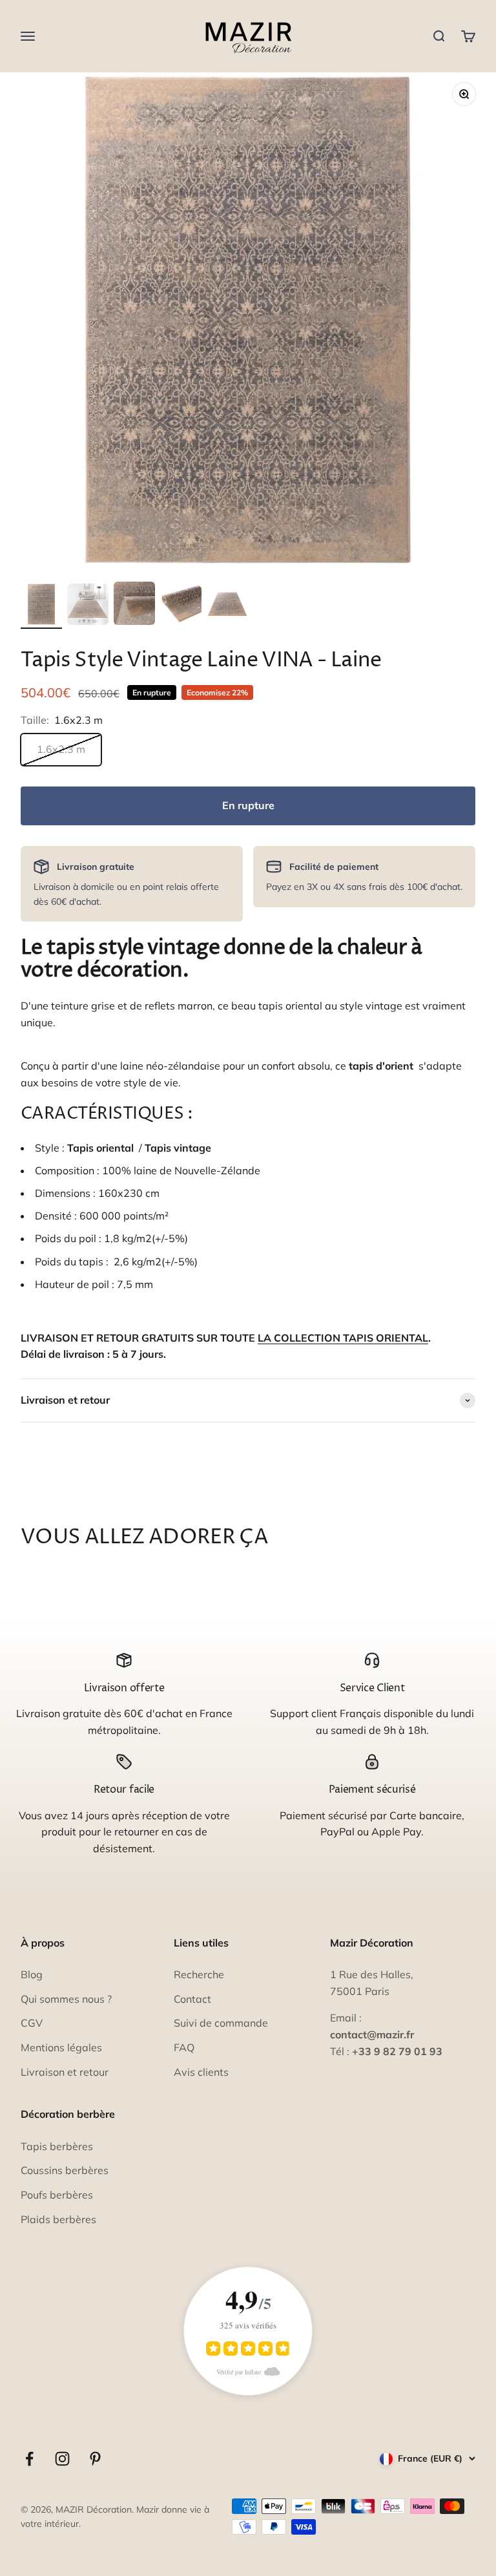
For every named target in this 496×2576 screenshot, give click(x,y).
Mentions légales (61, 2047)
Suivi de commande (221, 2023)
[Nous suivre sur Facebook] (29, 2459)
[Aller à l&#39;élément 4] (181, 607)
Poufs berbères (57, 2195)
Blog (32, 1974)
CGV (32, 2023)
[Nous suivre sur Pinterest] (95, 2459)
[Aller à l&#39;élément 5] (227, 606)
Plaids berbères (58, 2219)
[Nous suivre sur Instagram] (62, 2459)
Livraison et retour (65, 2072)
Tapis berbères (57, 2146)
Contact (192, 1999)
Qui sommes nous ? (66, 1999)
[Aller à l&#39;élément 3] (134, 605)
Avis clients (201, 2072)
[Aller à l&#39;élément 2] (88, 606)
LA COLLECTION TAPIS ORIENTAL (343, 1338)
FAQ (184, 2047)
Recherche (199, 1974)
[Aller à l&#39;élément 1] (41, 606)
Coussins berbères (65, 2170)
